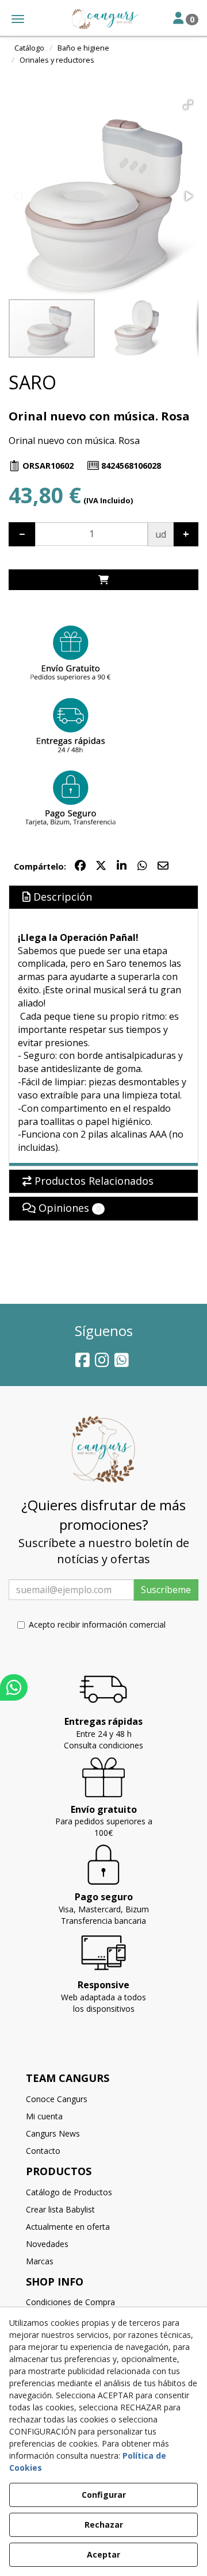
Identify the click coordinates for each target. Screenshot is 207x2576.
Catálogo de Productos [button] (69, 2192)
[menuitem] (103, 2099)
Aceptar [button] (103, 2554)
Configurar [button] (104, 2495)
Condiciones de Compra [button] (70, 2302)
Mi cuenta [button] (44, 2116)
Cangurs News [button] (53, 2133)
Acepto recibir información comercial (97, 1624)
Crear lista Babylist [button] (60, 2209)
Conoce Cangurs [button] (57, 2099)
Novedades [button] (47, 2244)
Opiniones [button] (68, 1208)
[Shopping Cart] (103, 580)
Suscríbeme (166, 1590)
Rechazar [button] (104, 2525)
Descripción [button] (61, 897)
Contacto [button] (43, 2151)
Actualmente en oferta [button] (68, 2227)
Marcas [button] (40, 2261)
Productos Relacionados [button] (93, 1181)
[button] (103, 19)
